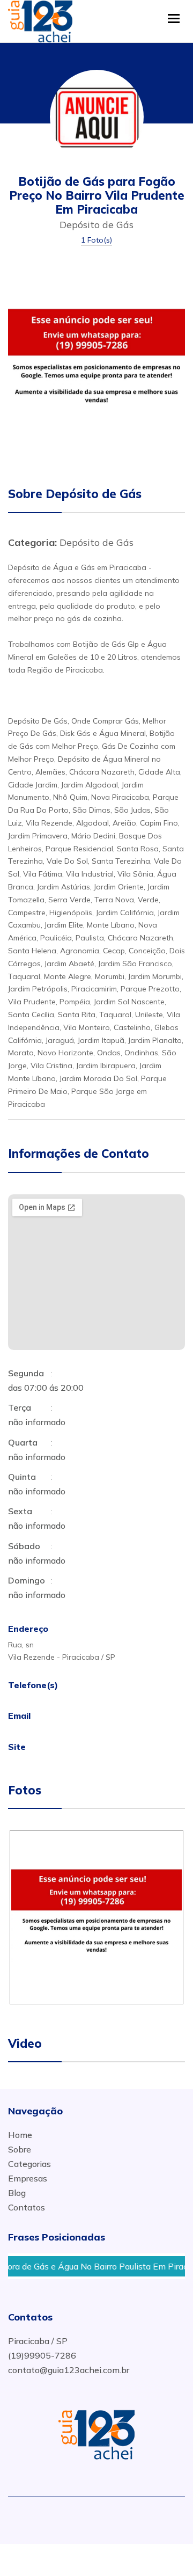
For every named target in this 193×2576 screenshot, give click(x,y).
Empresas (28, 2178)
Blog (17, 2193)
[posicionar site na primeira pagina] (40, 19)
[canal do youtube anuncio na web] (101, 2517)
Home (20, 2135)
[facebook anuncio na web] (81, 2517)
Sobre (20, 2149)
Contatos (27, 2207)
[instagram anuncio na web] (116, 2517)
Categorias (29, 2164)
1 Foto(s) (96, 240)
